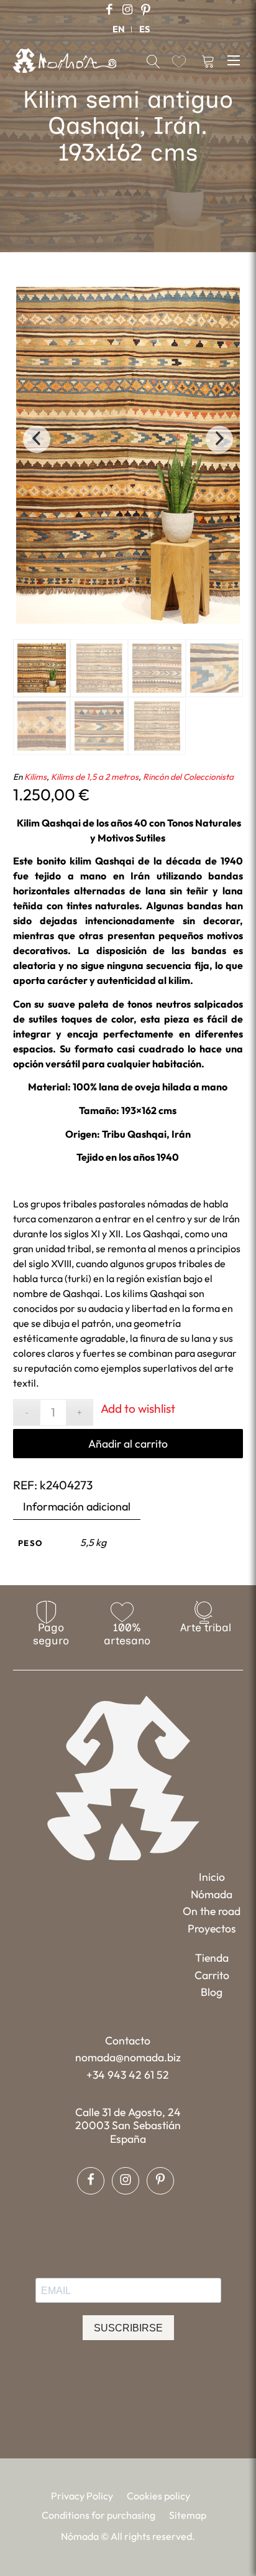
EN (119, 29)
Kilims (35, 777)
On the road (212, 1911)
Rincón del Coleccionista (188, 777)
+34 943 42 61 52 (128, 2075)
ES (144, 29)
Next (219, 439)
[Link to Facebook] (109, 10)
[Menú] (235, 59)
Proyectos (212, 1928)
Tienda (212, 1958)
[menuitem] (119, 29)
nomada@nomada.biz (128, 2057)
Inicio (212, 1877)
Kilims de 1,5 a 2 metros (95, 777)
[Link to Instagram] (127, 10)
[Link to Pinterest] (145, 10)
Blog (212, 1992)
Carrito (212, 1975)
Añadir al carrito (128, 1444)
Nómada (212, 1894)
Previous (37, 439)
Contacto (128, 2040)
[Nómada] (65, 60)
